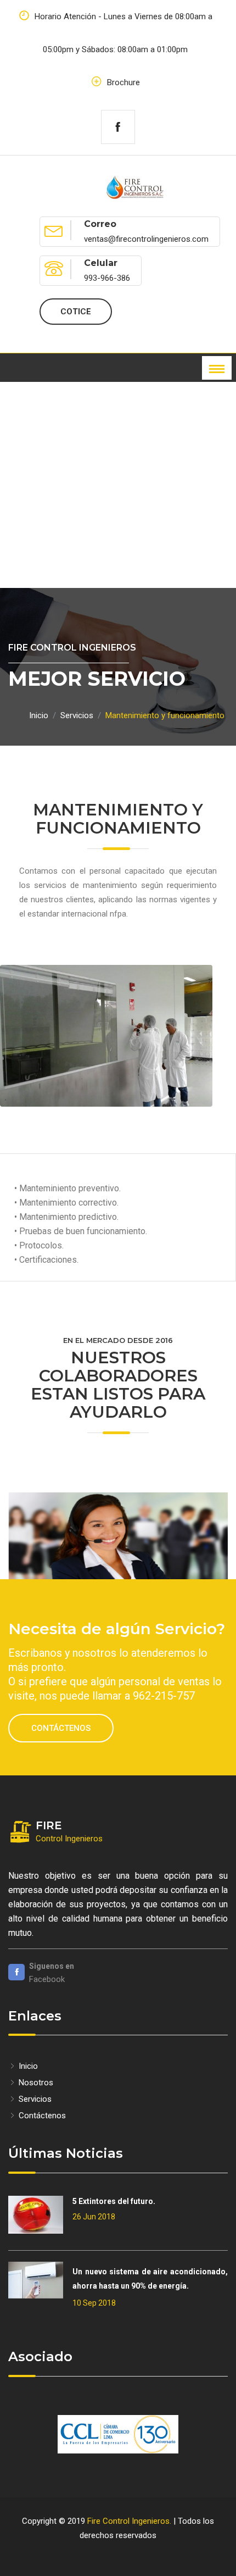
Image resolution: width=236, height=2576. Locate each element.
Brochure (122, 82)
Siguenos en (52, 1966)
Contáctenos (61, 1728)
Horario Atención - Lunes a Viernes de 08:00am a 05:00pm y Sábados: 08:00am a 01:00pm (122, 33)
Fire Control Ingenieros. (129, 2521)
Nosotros (35, 2083)
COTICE (76, 312)
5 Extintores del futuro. (114, 2201)
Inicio (39, 715)
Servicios (77, 715)
